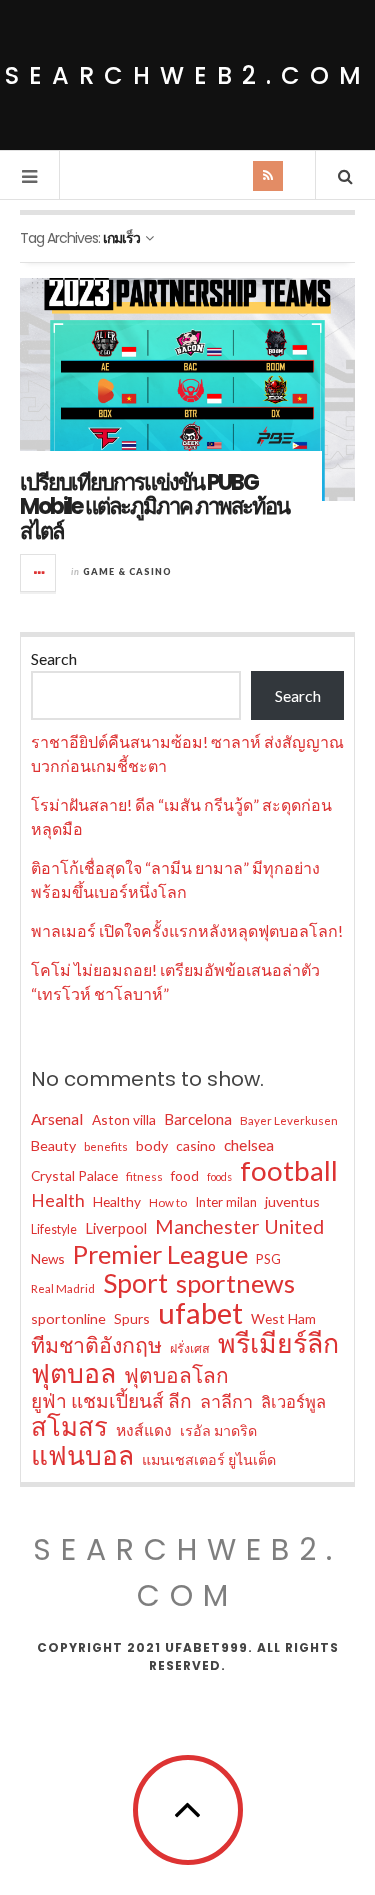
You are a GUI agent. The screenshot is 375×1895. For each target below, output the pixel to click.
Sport (135, 1283)
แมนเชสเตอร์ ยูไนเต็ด (209, 1459)
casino (196, 1145)
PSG (268, 1259)
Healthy (117, 1201)
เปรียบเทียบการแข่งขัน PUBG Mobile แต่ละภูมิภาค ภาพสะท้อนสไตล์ (154, 506)
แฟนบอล (82, 1455)
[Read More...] (39, 573)
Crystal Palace (74, 1175)
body (152, 1145)
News (48, 1258)
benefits (106, 1146)
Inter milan (226, 1202)
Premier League (160, 1254)
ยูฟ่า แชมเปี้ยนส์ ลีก (111, 1400)
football (289, 1171)
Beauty (53, 1145)
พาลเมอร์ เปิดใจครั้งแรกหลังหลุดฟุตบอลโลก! (187, 930)
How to (168, 1202)
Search (54, 658)
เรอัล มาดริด (218, 1430)
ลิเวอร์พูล (293, 1402)
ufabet (200, 1313)
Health (58, 1200)
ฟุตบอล (73, 1373)
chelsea (249, 1145)
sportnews (235, 1283)
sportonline (68, 1318)
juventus (292, 1201)
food (185, 1175)
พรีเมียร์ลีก (278, 1343)
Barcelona (198, 1119)
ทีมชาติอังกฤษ (96, 1345)
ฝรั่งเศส (190, 1348)
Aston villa (124, 1119)
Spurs (132, 1318)
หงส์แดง (144, 1430)
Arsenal (57, 1118)
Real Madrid (63, 1288)
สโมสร (69, 1426)
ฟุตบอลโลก (176, 1375)
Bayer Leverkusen (289, 1120)
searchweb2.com (188, 75)
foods (219, 1176)
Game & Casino (127, 571)
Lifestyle (54, 1229)
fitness (144, 1176)
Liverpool (116, 1228)
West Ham (283, 1318)
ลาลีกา (226, 1401)
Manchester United (239, 1226)
